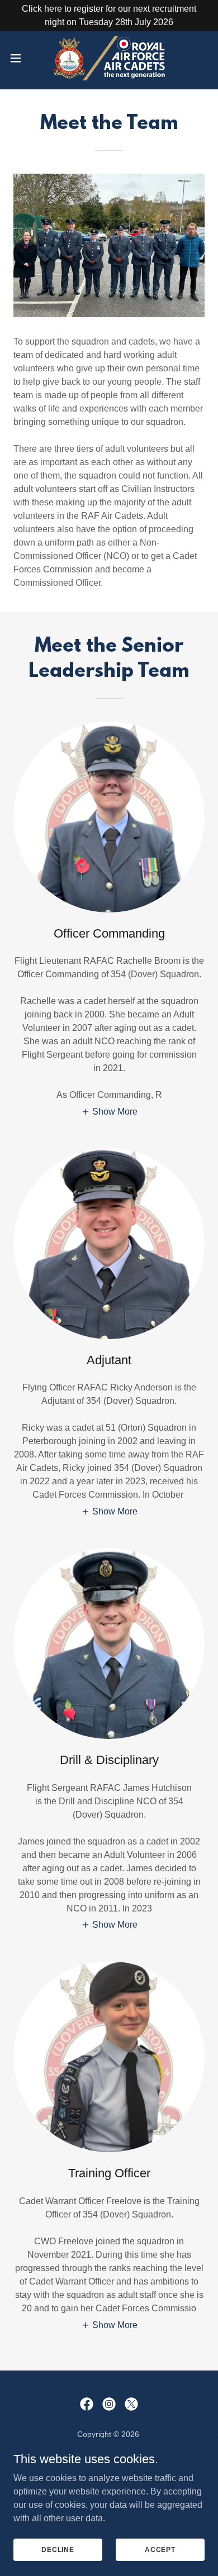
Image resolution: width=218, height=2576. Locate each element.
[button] (20, 58)
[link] (109, 58)
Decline (58, 2549)
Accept (160, 2549)
